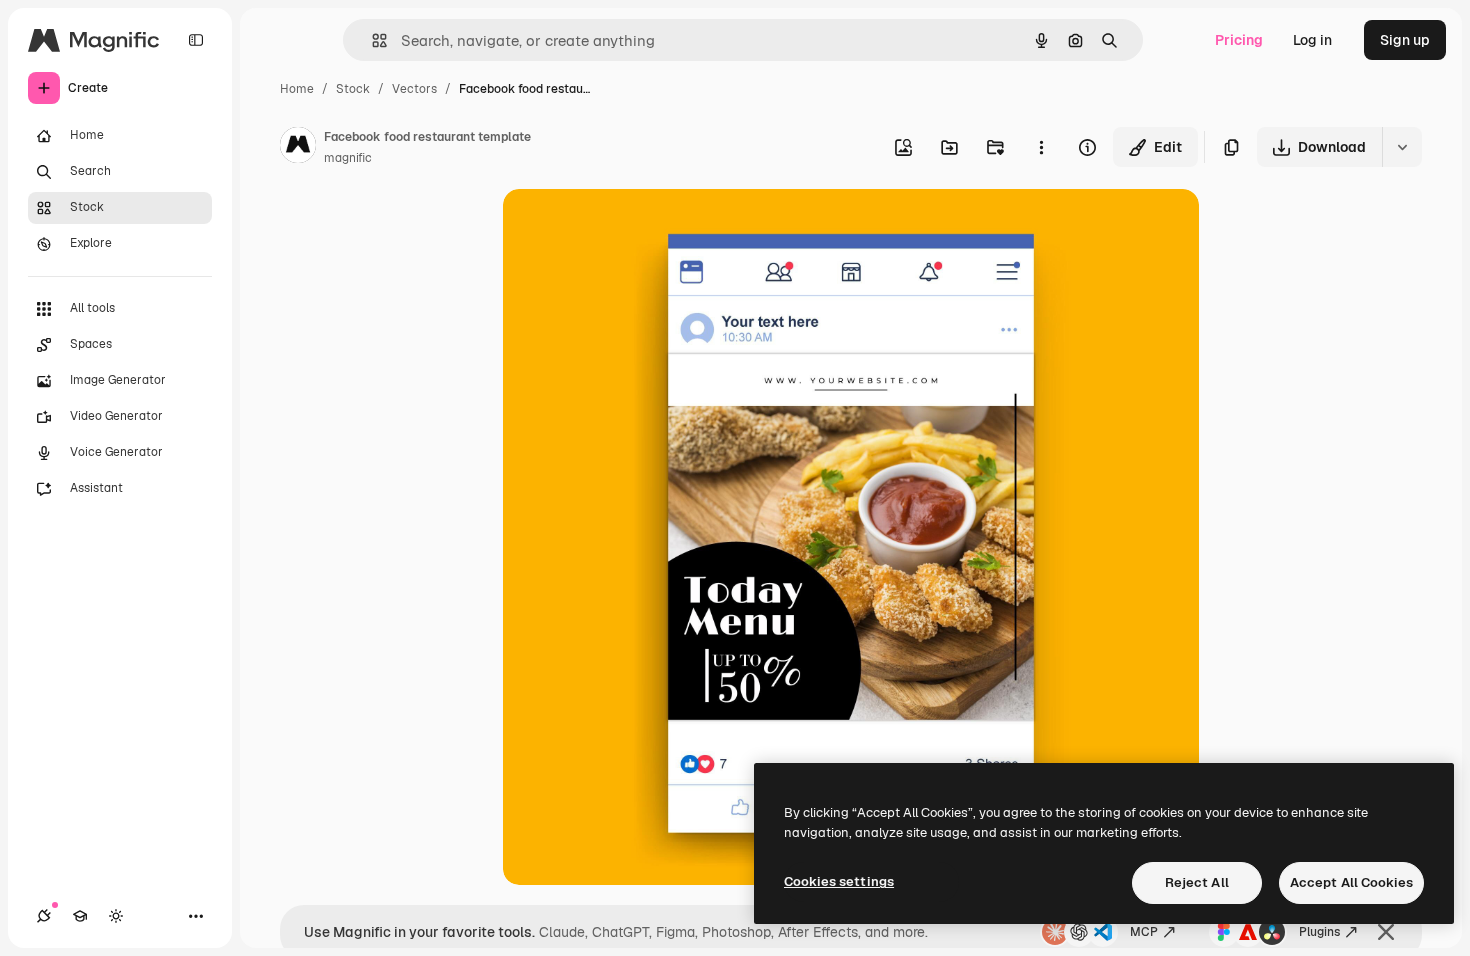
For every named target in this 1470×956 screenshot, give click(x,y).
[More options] (1041, 147)
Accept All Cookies (1351, 882)
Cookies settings (839, 881)
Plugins (1319, 932)
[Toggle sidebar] (196, 40)
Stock (353, 89)
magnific (348, 158)
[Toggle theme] (116, 916)
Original (631, 227)
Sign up (1405, 40)
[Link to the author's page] (298, 148)
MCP (1144, 932)
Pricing (1239, 40)
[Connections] (44, 916)
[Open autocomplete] (371, 40)
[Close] (1386, 932)
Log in (1312, 40)
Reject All (1197, 882)
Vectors (414, 89)
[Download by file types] (1402, 147)
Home (297, 89)
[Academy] (80, 916)
